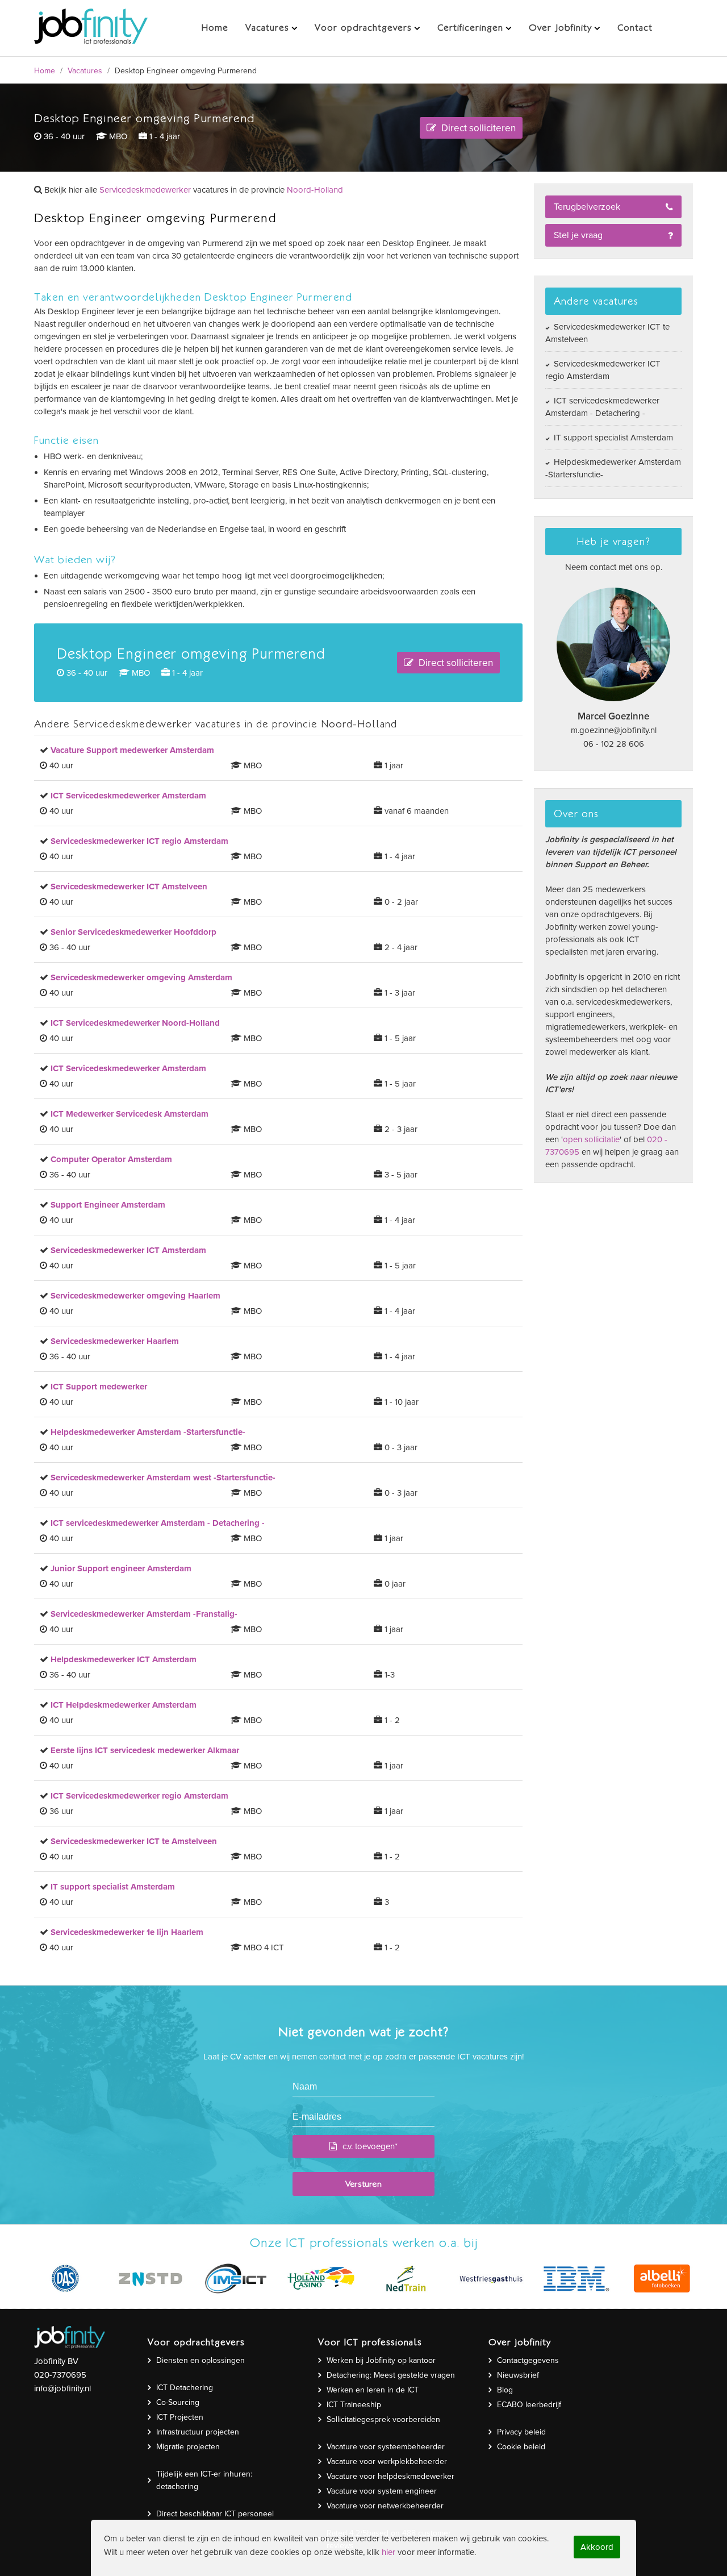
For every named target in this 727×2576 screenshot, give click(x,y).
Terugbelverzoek (587, 207)
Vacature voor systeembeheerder (386, 2447)
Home (45, 71)
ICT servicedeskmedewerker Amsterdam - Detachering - (602, 407)
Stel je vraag (578, 235)
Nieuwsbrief (518, 2375)
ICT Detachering (185, 2388)
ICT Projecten (180, 2417)
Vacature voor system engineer (382, 2491)
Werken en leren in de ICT (373, 2390)
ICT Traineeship (354, 2405)
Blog (505, 2390)
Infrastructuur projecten (198, 2432)
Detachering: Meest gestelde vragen (391, 2375)
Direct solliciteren (477, 128)
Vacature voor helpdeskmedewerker (390, 2476)
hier (388, 2552)
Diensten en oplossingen (200, 2360)
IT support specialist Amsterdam (612, 438)
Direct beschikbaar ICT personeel (215, 2514)
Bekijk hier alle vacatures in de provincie (193, 190)
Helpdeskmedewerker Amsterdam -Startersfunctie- (613, 468)
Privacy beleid (521, 2432)
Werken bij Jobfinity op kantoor (381, 2360)
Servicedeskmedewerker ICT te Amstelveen (607, 333)
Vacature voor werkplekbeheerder (387, 2461)
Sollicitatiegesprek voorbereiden (383, 2419)
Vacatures (85, 71)
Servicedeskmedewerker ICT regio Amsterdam (603, 370)
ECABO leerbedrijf (529, 2405)
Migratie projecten (188, 2447)
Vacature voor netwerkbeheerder (385, 2506)
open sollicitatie (591, 1139)
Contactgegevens (528, 2360)
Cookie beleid (521, 2447)
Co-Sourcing (178, 2402)
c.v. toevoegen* (370, 2146)
